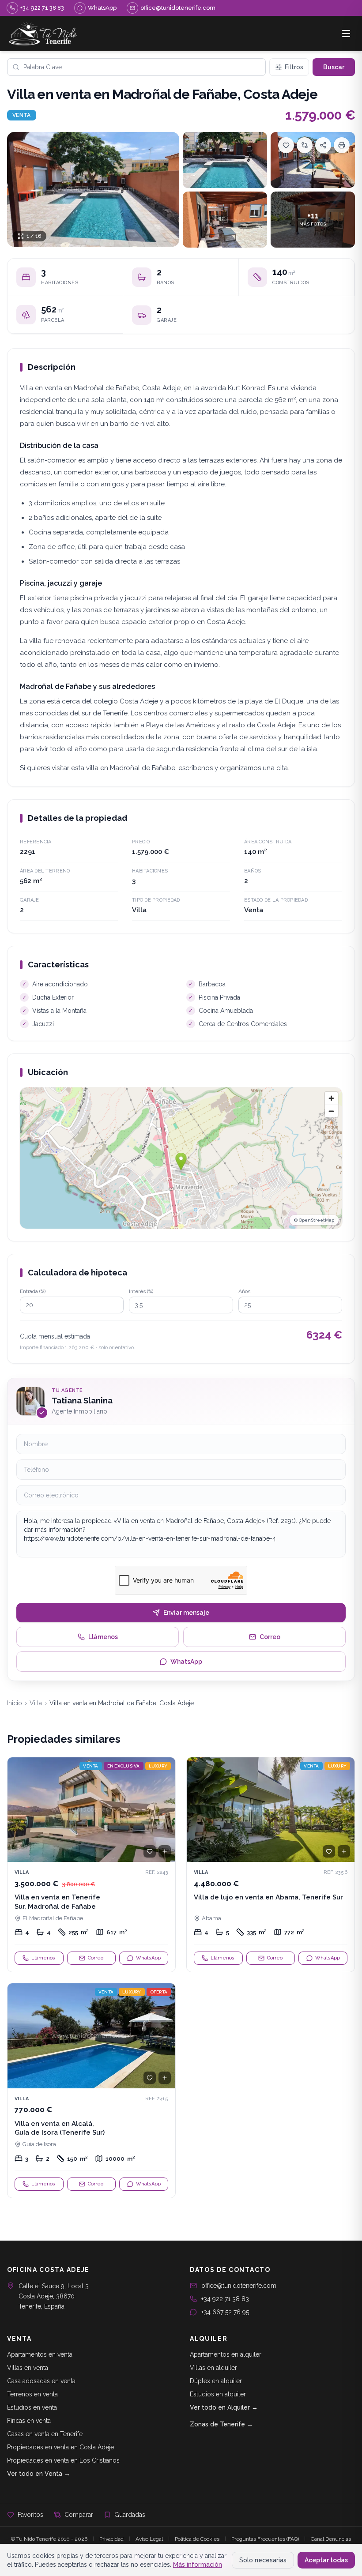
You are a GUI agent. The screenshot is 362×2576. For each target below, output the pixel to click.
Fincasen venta (29, 2421)
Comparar (79, 2515)
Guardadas (130, 2515)
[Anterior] (18, 1809)
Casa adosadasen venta (41, 2381)
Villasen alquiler (213, 2368)
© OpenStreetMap (314, 1220)
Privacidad (111, 2539)
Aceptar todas (326, 2560)
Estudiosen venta (32, 2407)
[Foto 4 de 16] (225, 220)
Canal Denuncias (331, 2539)
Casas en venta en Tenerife (45, 2434)
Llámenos (103, 1637)
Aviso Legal (149, 2539)
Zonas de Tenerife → (221, 2424)
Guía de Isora (39, 2144)
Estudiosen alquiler (218, 2394)
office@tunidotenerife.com (239, 2286)
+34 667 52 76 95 (225, 2312)
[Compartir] (323, 145)
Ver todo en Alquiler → (224, 2407)
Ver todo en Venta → (39, 2474)
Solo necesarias (263, 2560)
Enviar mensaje (186, 1613)
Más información (198, 2565)
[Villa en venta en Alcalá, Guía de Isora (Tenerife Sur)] (91, 2091)
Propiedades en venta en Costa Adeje (60, 2447)
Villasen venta (28, 2368)
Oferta (159, 1992)
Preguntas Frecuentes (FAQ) (265, 2539)
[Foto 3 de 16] (313, 160)
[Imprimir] (342, 145)
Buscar (334, 67)
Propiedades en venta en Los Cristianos (63, 2460)
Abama (211, 1918)
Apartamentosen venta (40, 2354)
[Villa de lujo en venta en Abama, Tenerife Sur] (271, 1865)
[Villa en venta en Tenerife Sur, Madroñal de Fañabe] (91, 1865)
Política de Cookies (197, 2539)
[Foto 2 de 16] (225, 160)
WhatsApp (186, 1662)
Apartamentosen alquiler (226, 2354)
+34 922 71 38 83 (225, 2299)
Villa (36, 1703)
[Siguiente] (165, 1809)
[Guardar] (286, 145)
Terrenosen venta (32, 2394)
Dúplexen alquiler (216, 2381)
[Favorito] (150, 1851)
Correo (270, 1637)
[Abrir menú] (346, 34)
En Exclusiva (124, 1766)
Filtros (294, 67)
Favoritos (30, 2515)
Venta (22, 115)
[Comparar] (305, 145)
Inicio (15, 1703)
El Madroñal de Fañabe (53, 1918)
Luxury (158, 1766)
